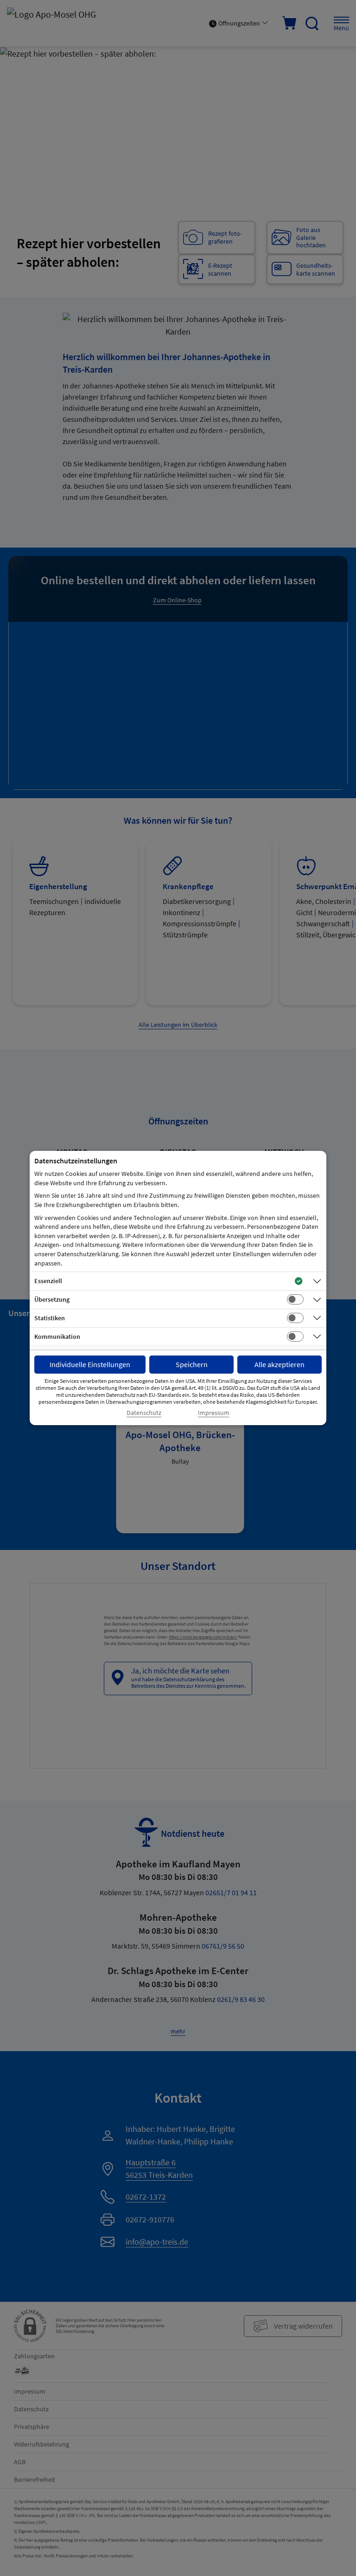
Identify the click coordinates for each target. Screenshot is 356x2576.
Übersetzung (52, 1299)
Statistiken (50, 1318)
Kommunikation (57, 1336)
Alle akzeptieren (280, 1364)
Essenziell (48, 1281)
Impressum (214, 1413)
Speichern (192, 1364)
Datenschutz (144, 1413)
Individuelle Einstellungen (90, 1364)
